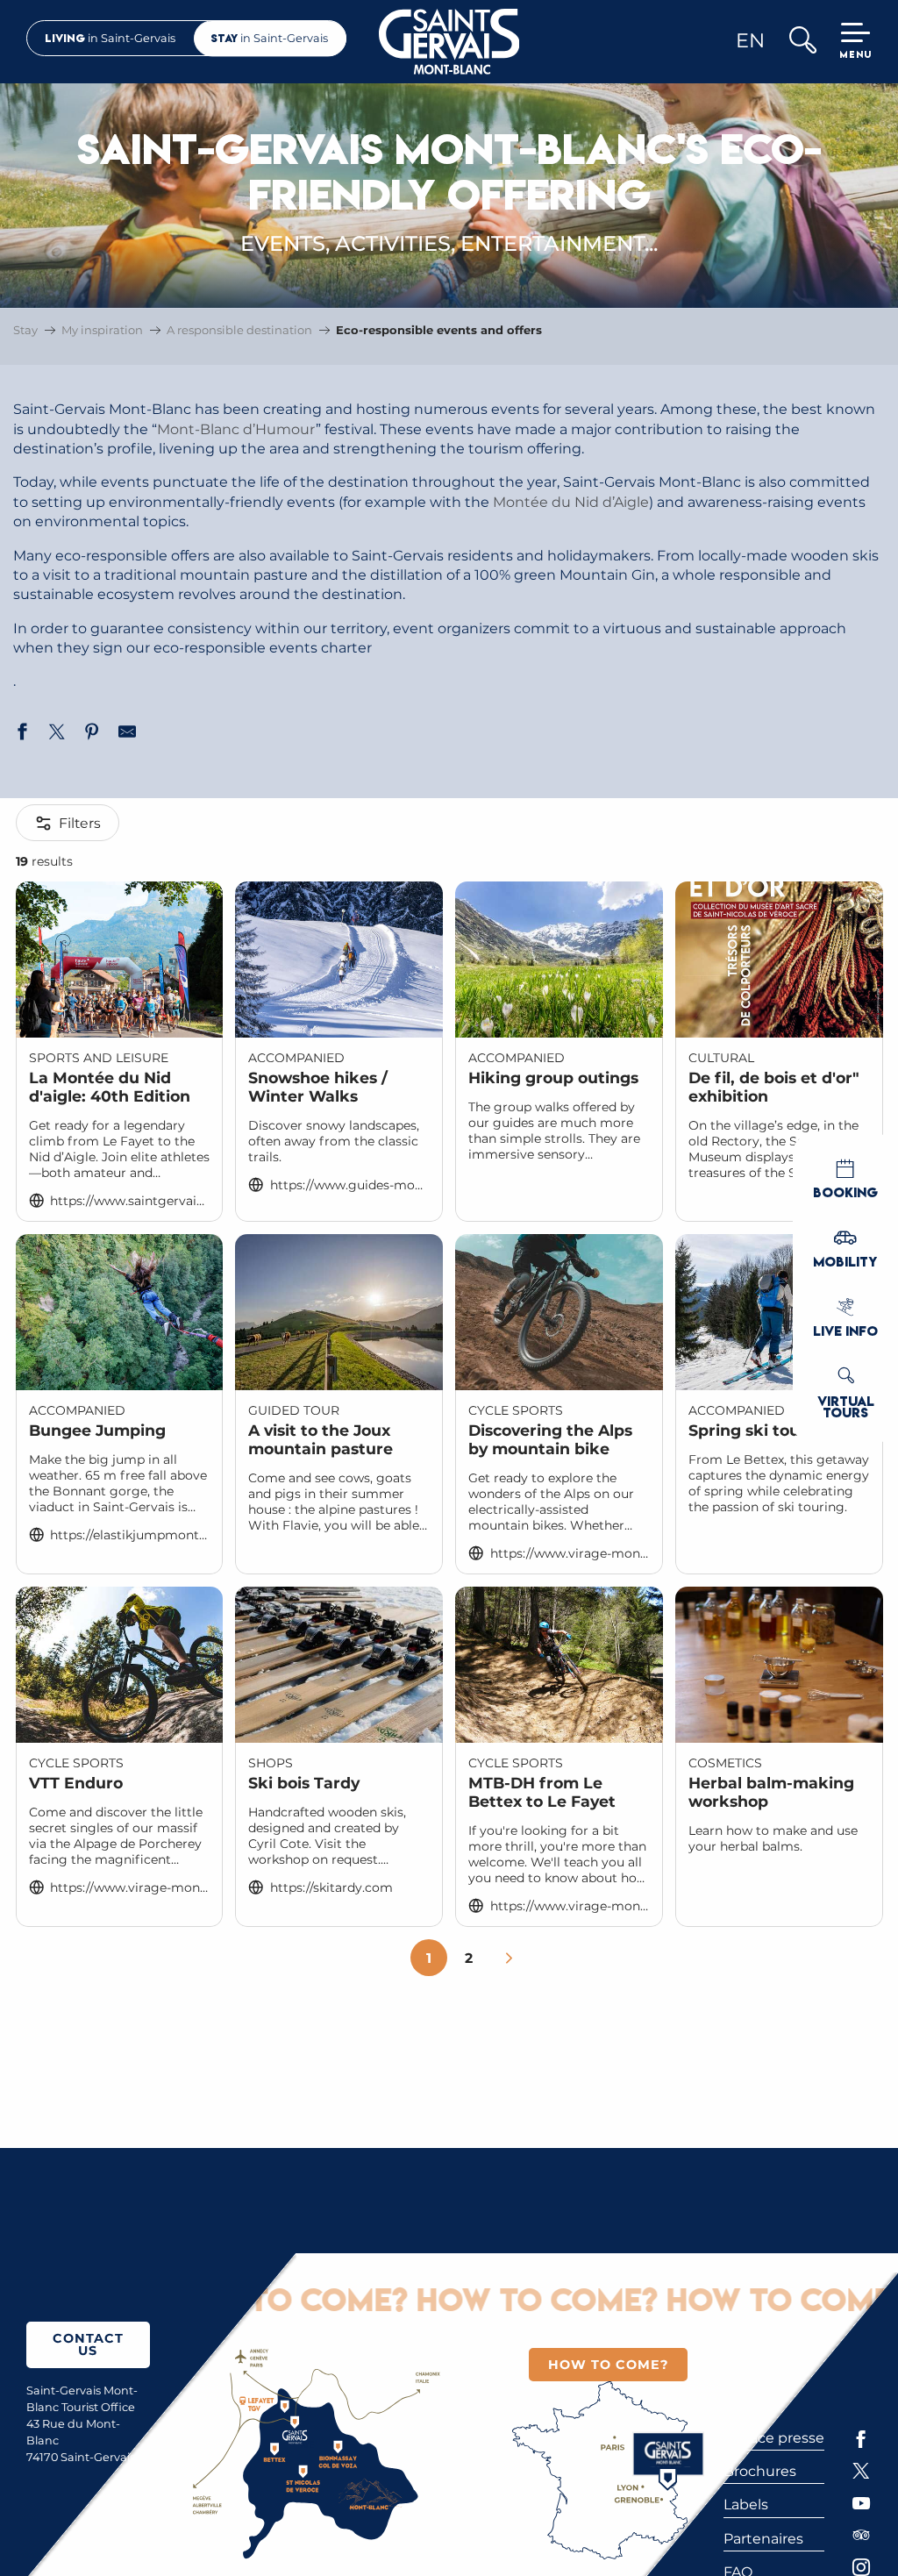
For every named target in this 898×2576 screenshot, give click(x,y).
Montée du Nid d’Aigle (571, 502)
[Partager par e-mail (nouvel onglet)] (127, 734)
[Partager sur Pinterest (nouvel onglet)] (92, 734)
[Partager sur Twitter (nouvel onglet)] (57, 734)
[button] (802, 42)
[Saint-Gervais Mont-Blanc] (449, 42)
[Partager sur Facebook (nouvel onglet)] (22, 734)
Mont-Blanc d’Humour (236, 429)
